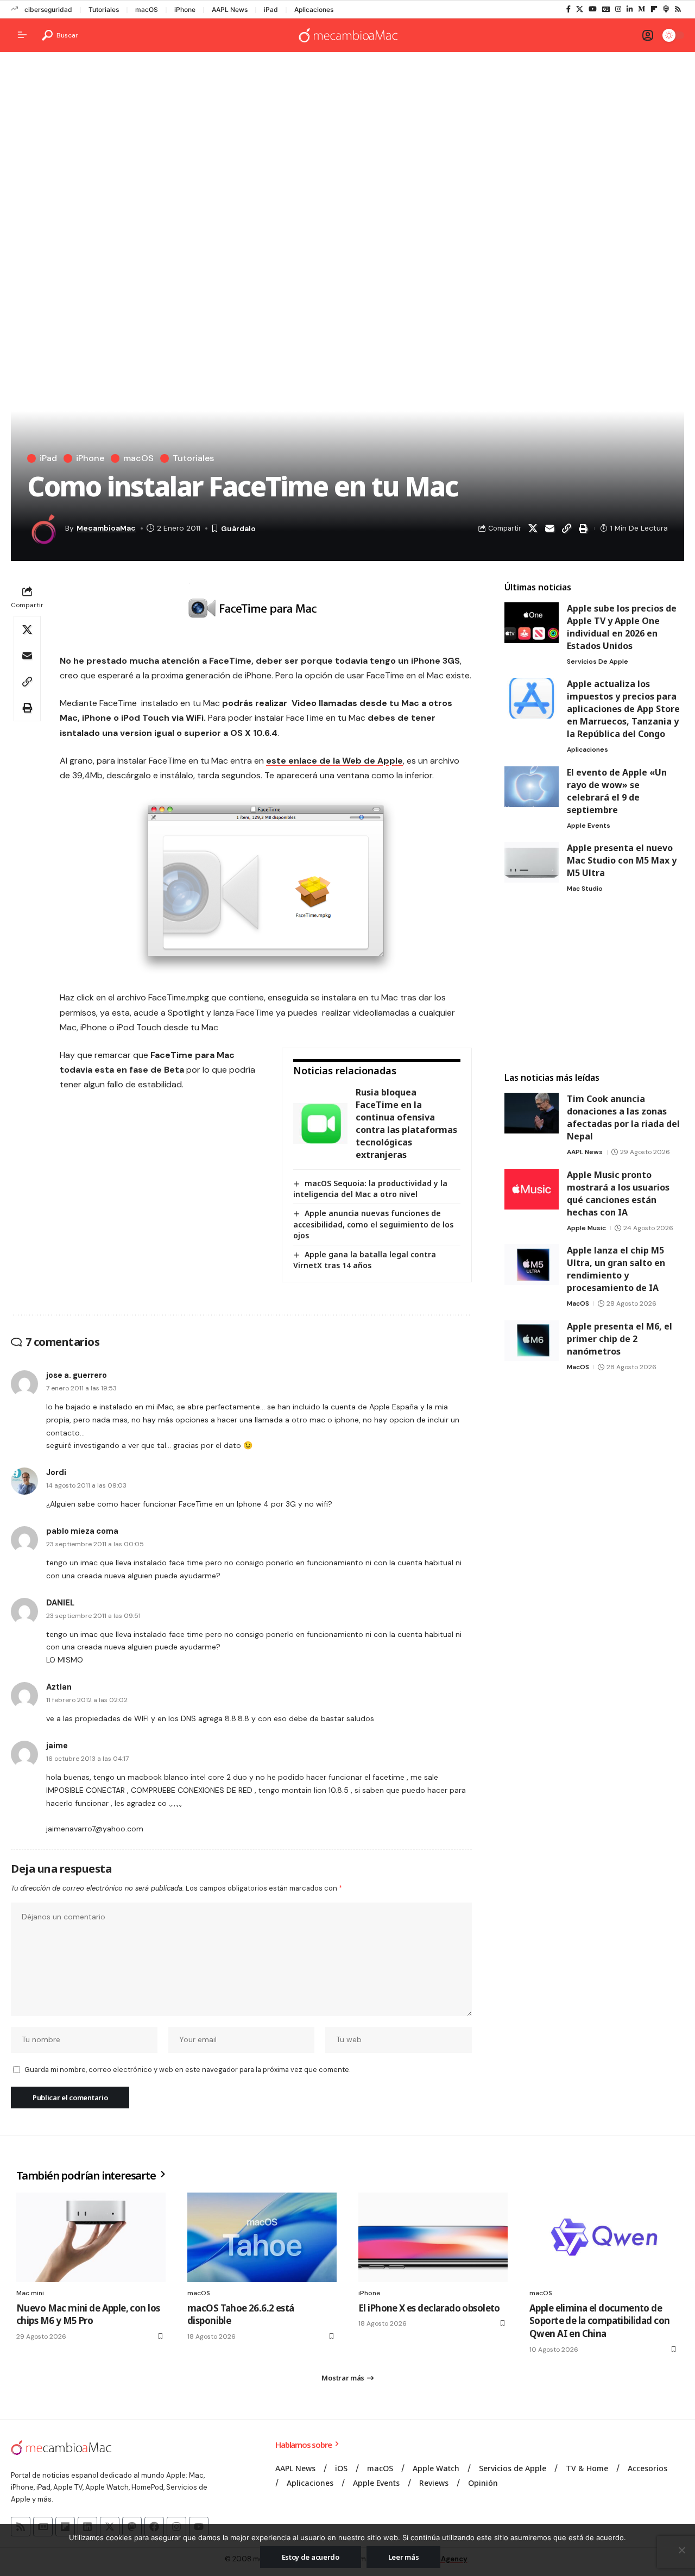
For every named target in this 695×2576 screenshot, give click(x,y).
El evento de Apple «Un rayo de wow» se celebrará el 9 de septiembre (617, 791)
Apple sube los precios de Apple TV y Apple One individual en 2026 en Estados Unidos (622, 627)
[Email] (549, 528)
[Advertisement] (347, 144)
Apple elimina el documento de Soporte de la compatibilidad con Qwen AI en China (599, 2321)
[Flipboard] (654, 9)
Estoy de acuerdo (311, 2557)
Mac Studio (585, 889)
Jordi (56, 1472)
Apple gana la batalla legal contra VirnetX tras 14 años (365, 1260)
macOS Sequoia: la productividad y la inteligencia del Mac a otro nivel (370, 1189)
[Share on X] (533, 528)
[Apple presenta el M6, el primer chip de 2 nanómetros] (532, 1341)
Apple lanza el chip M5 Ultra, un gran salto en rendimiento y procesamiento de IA (616, 1269)
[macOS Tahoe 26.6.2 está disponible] (262, 2237)
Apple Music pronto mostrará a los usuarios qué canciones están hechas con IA (618, 1193)
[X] (580, 9)
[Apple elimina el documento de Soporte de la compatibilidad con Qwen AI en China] (604, 2237)
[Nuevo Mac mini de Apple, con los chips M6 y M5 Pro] (91, 2237)
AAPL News (230, 10)
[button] (60, 35)
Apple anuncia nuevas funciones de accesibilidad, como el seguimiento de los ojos (373, 1224)
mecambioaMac (106, 528)
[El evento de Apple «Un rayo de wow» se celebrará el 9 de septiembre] (532, 787)
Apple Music (586, 1228)
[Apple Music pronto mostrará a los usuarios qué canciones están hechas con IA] (532, 1189)
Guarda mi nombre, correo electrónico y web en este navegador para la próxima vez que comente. (187, 2070)
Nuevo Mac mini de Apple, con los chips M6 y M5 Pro (88, 2314)
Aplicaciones (314, 10)
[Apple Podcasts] (666, 9)
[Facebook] (568, 9)
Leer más (404, 2557)
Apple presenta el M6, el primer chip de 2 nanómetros (620, 1339)
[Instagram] (618, 9)
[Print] (583, 528)
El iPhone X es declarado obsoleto (429, 2308)
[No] (681, 2550)
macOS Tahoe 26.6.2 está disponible (241, 2314)
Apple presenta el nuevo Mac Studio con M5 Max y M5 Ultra (622, 860)
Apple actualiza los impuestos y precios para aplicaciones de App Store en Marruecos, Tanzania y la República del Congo (623, 709)
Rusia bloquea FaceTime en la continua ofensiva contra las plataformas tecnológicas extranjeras (406, 1123)
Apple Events (589, 826)
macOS (147, 10)
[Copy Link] (566, 528)
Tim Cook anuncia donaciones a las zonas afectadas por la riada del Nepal (623, 1117)
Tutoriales (104, 10)
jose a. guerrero (77, 1375)
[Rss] (678, 9)
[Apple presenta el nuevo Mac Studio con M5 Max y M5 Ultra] (532, 862)
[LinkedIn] (630, 9)
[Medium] (642, 9)
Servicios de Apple (598, 662)
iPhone (185, 10)
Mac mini (30, 2293)
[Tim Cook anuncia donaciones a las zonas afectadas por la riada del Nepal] (532, 1113)
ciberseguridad (48, 10)
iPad (271, 10)
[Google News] (606, 9)
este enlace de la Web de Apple (334, 761)
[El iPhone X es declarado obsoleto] (433, 2237)
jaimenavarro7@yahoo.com (95, 1829)
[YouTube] (593, 9)
